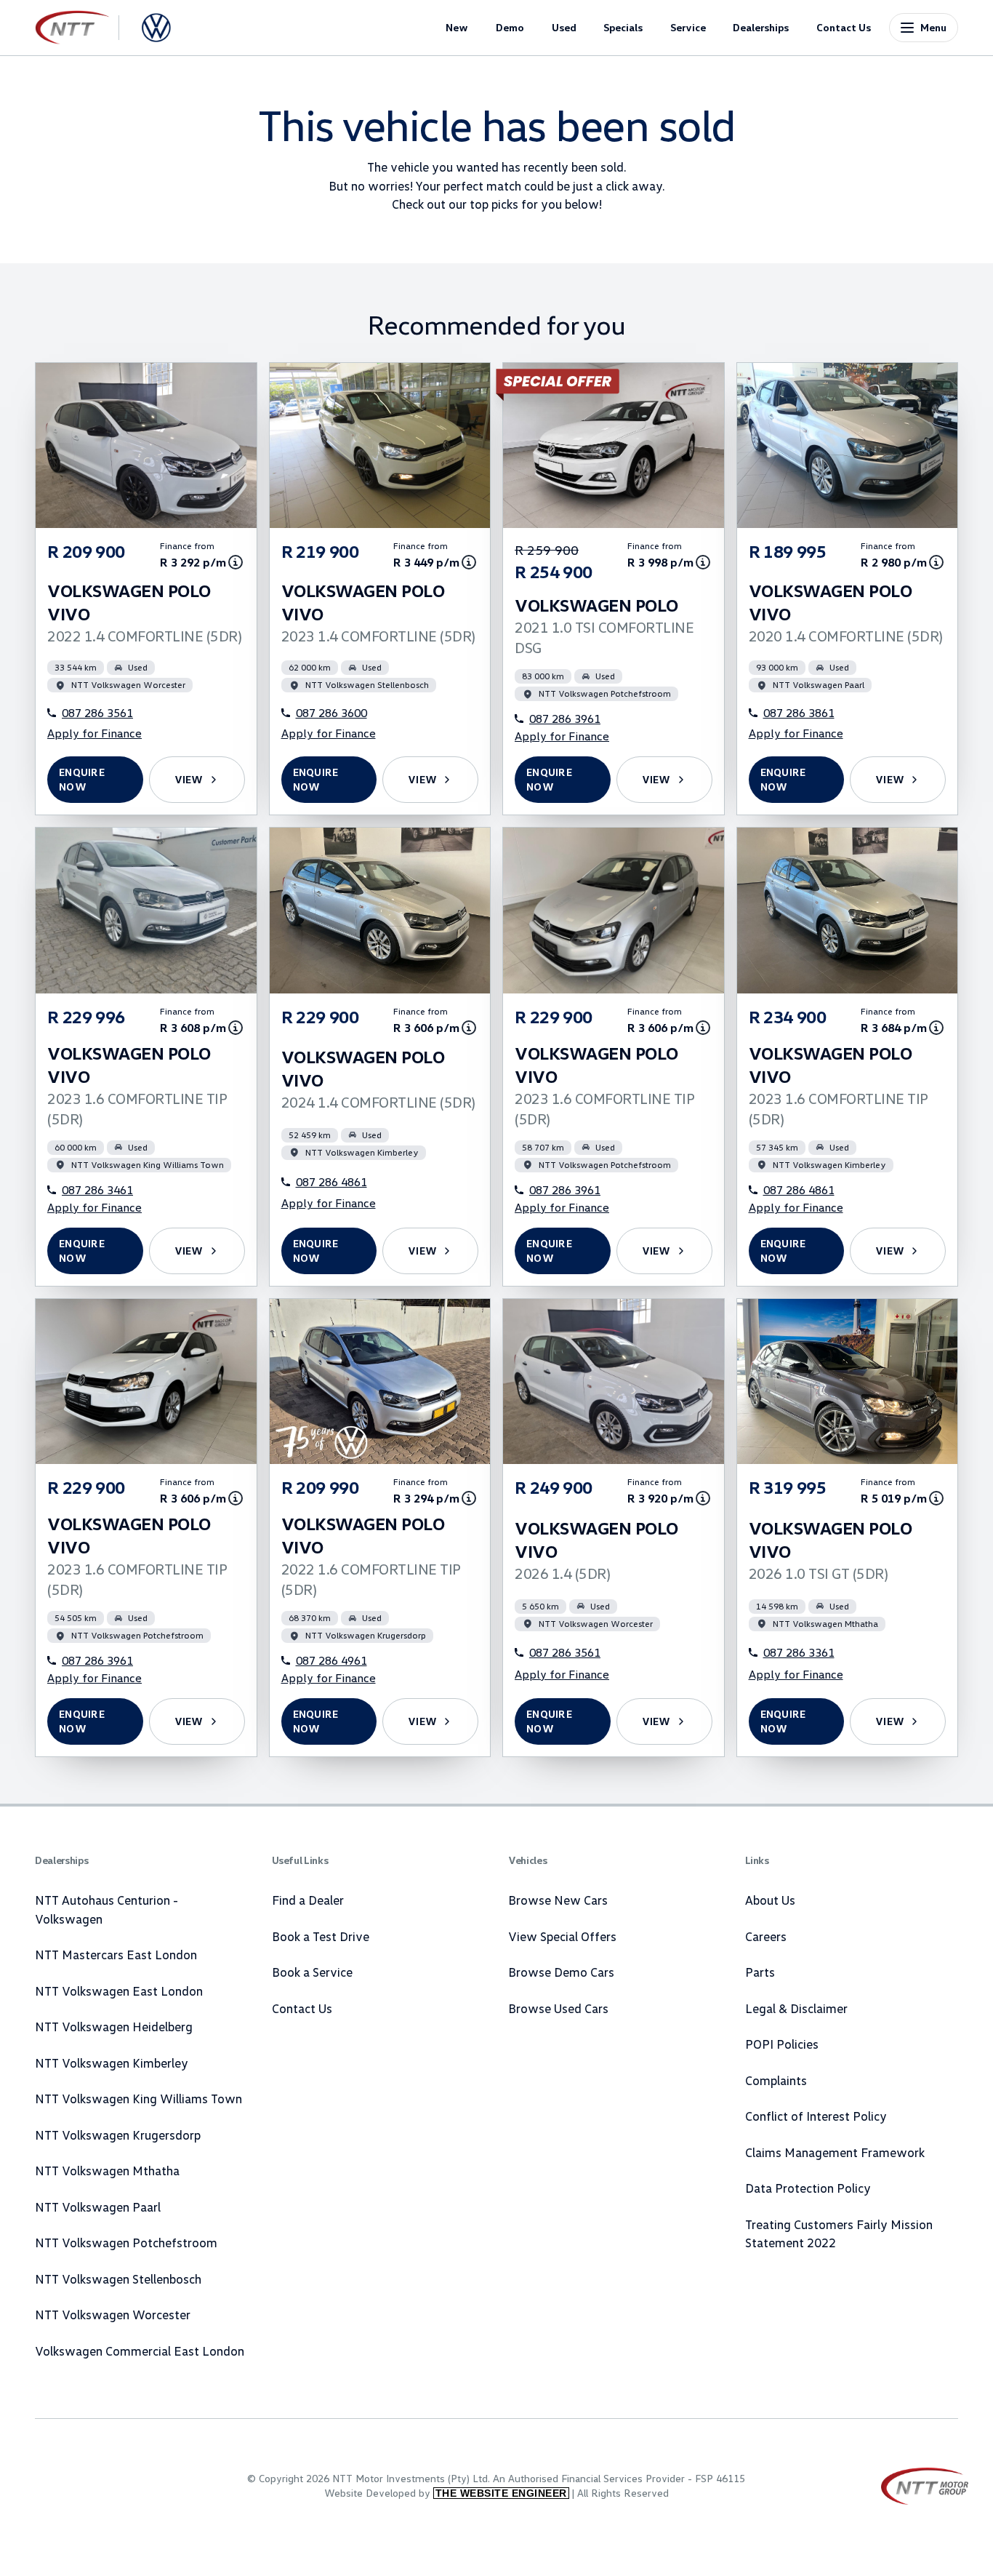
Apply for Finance (95, 733)
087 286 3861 (799, 713)
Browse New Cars (558, 1900)
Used (564, 27)
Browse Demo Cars (561, 1972)
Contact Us (844, 27)
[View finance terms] (236, 562)
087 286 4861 (331, 1182)
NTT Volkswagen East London (119, 1991)
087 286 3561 (97, 713)
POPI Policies (782, 2044)
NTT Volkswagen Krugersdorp (118, 2135)
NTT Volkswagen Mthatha (107, 2171)
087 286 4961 (331, 1660)
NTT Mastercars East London (116, 1955)
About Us (770, 1900)
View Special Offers (562, 1936)
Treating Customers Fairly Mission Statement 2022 (839, 2234)
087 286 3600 (331, 713)
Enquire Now (82, 779)
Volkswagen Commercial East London (140, 2351)
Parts (760, 1972)
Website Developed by (446, 2493)
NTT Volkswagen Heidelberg (114, 2027)
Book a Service (312, 1972)
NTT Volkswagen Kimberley (112, 2063)
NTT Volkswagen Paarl (98, 2207)
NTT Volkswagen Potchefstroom (126, 2243)
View (189, 779)
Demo (510, 27)
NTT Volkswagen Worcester (113, 2315)
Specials (623, 27)
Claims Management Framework (835, 2152)
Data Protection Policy (808, 2188)
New (457, 27)
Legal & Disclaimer (796, 2008)
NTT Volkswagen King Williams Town (138, 2099)
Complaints (776, 2080)
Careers (766, 1936)
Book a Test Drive (321, 1936)
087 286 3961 (565, 719)
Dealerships (761, 27)
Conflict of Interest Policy (816, 2116)
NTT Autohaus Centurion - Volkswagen (106, 1909)
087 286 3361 (799, 1652)
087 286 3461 (97, 1190)
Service (688, 27)
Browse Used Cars (558, 2008)
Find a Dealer (308, 1900)
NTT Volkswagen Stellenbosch (118, 2279)
